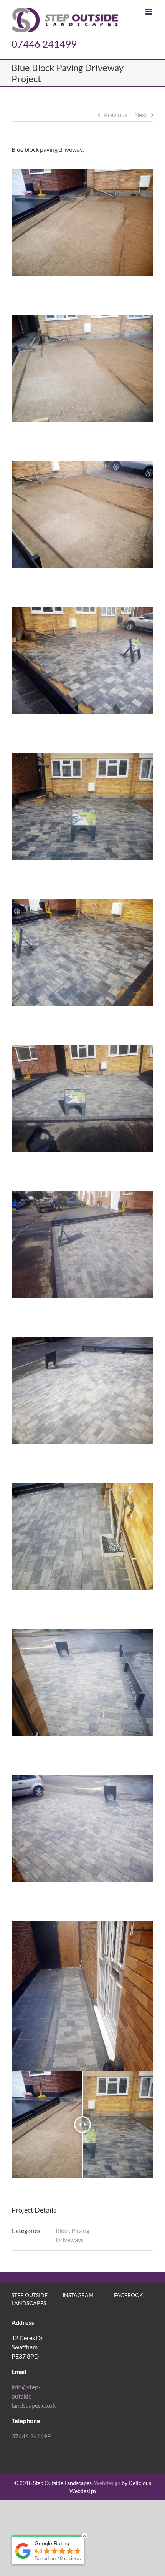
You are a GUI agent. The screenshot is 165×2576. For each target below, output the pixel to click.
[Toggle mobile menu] (149, 12)
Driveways (70, 2240)
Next (141, 115)
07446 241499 (44, 44)
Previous (116, 115)
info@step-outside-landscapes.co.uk (34, 2396)
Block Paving (73, 2230)
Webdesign (107, 2483)
